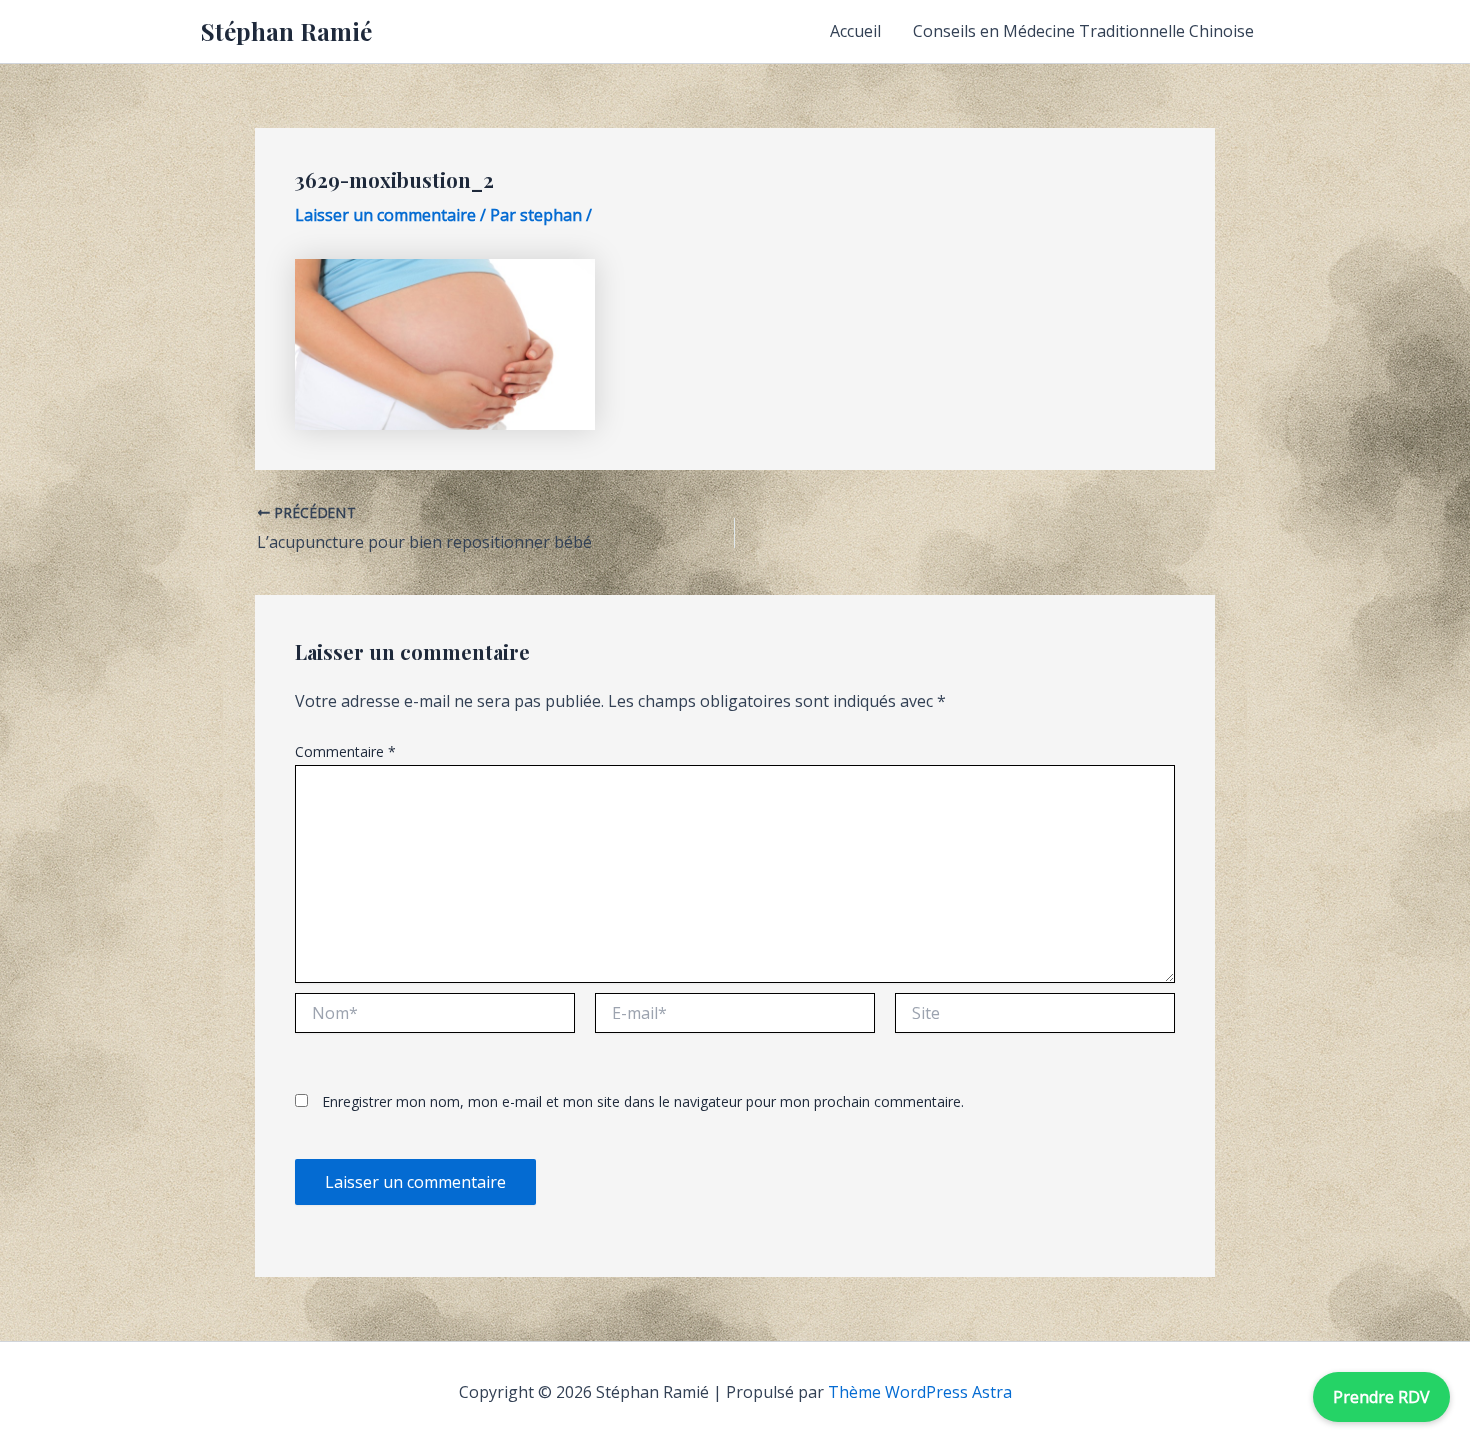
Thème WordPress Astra (920, 1392)
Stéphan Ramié (286, 31)
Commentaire (345, 751)
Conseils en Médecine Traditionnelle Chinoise (1083, 31)
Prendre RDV (1381, 1397)
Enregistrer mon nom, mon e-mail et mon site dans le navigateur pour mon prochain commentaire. (643, 1101)
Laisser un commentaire (385, 215)
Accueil (855, 31)
